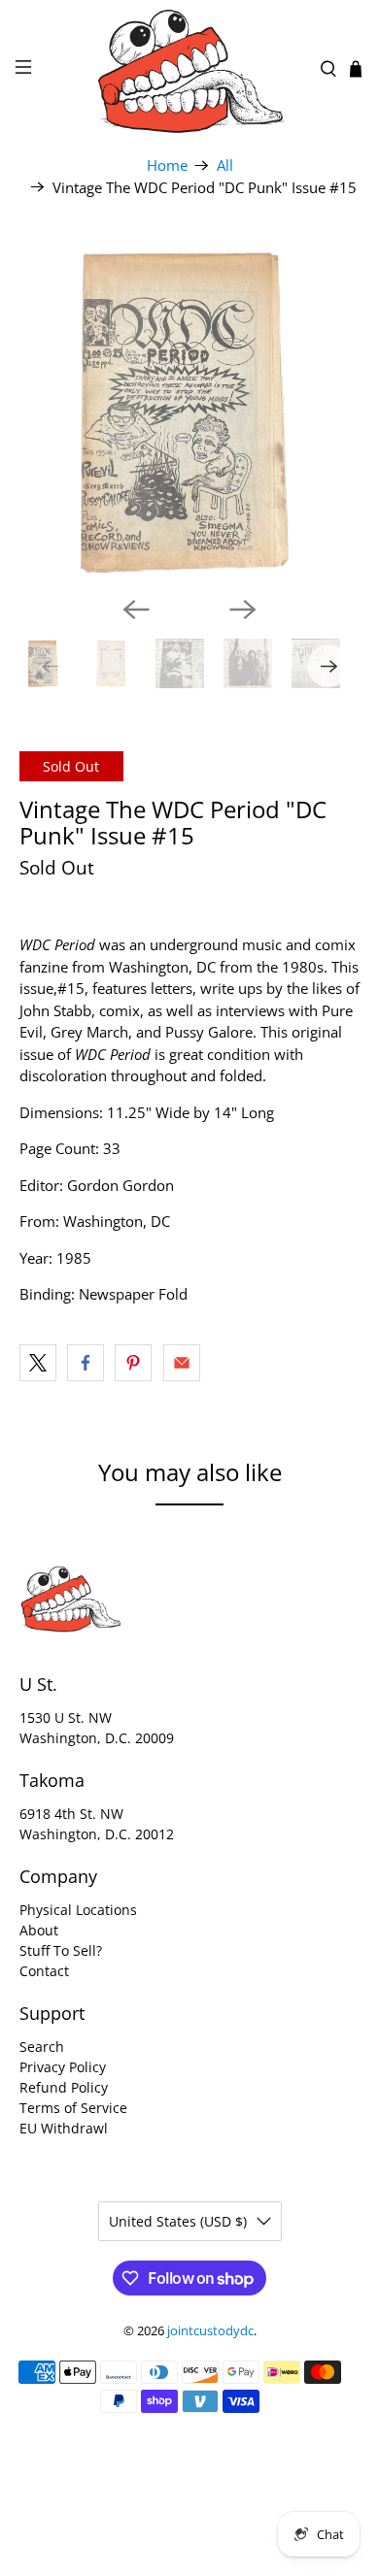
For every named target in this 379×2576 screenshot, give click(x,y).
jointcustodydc (210, 2331)
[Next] (243, 610)
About (39, 1930)
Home (167, 165)
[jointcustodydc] (190, 69)
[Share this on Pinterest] (133, 1363)
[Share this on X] (38, 1363)
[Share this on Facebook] (86, 1363)
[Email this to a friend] (182, 1363)
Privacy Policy (63, 2067)
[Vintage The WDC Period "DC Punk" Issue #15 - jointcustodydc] (190, 411)
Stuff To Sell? (61, 1950)
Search (42, 2047)
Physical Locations (78, 1910)
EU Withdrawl (64, 2128)
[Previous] (136, 610)
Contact (44, 1971)
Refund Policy (64, 2087)
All (225, 165)
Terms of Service (73, 2108)
